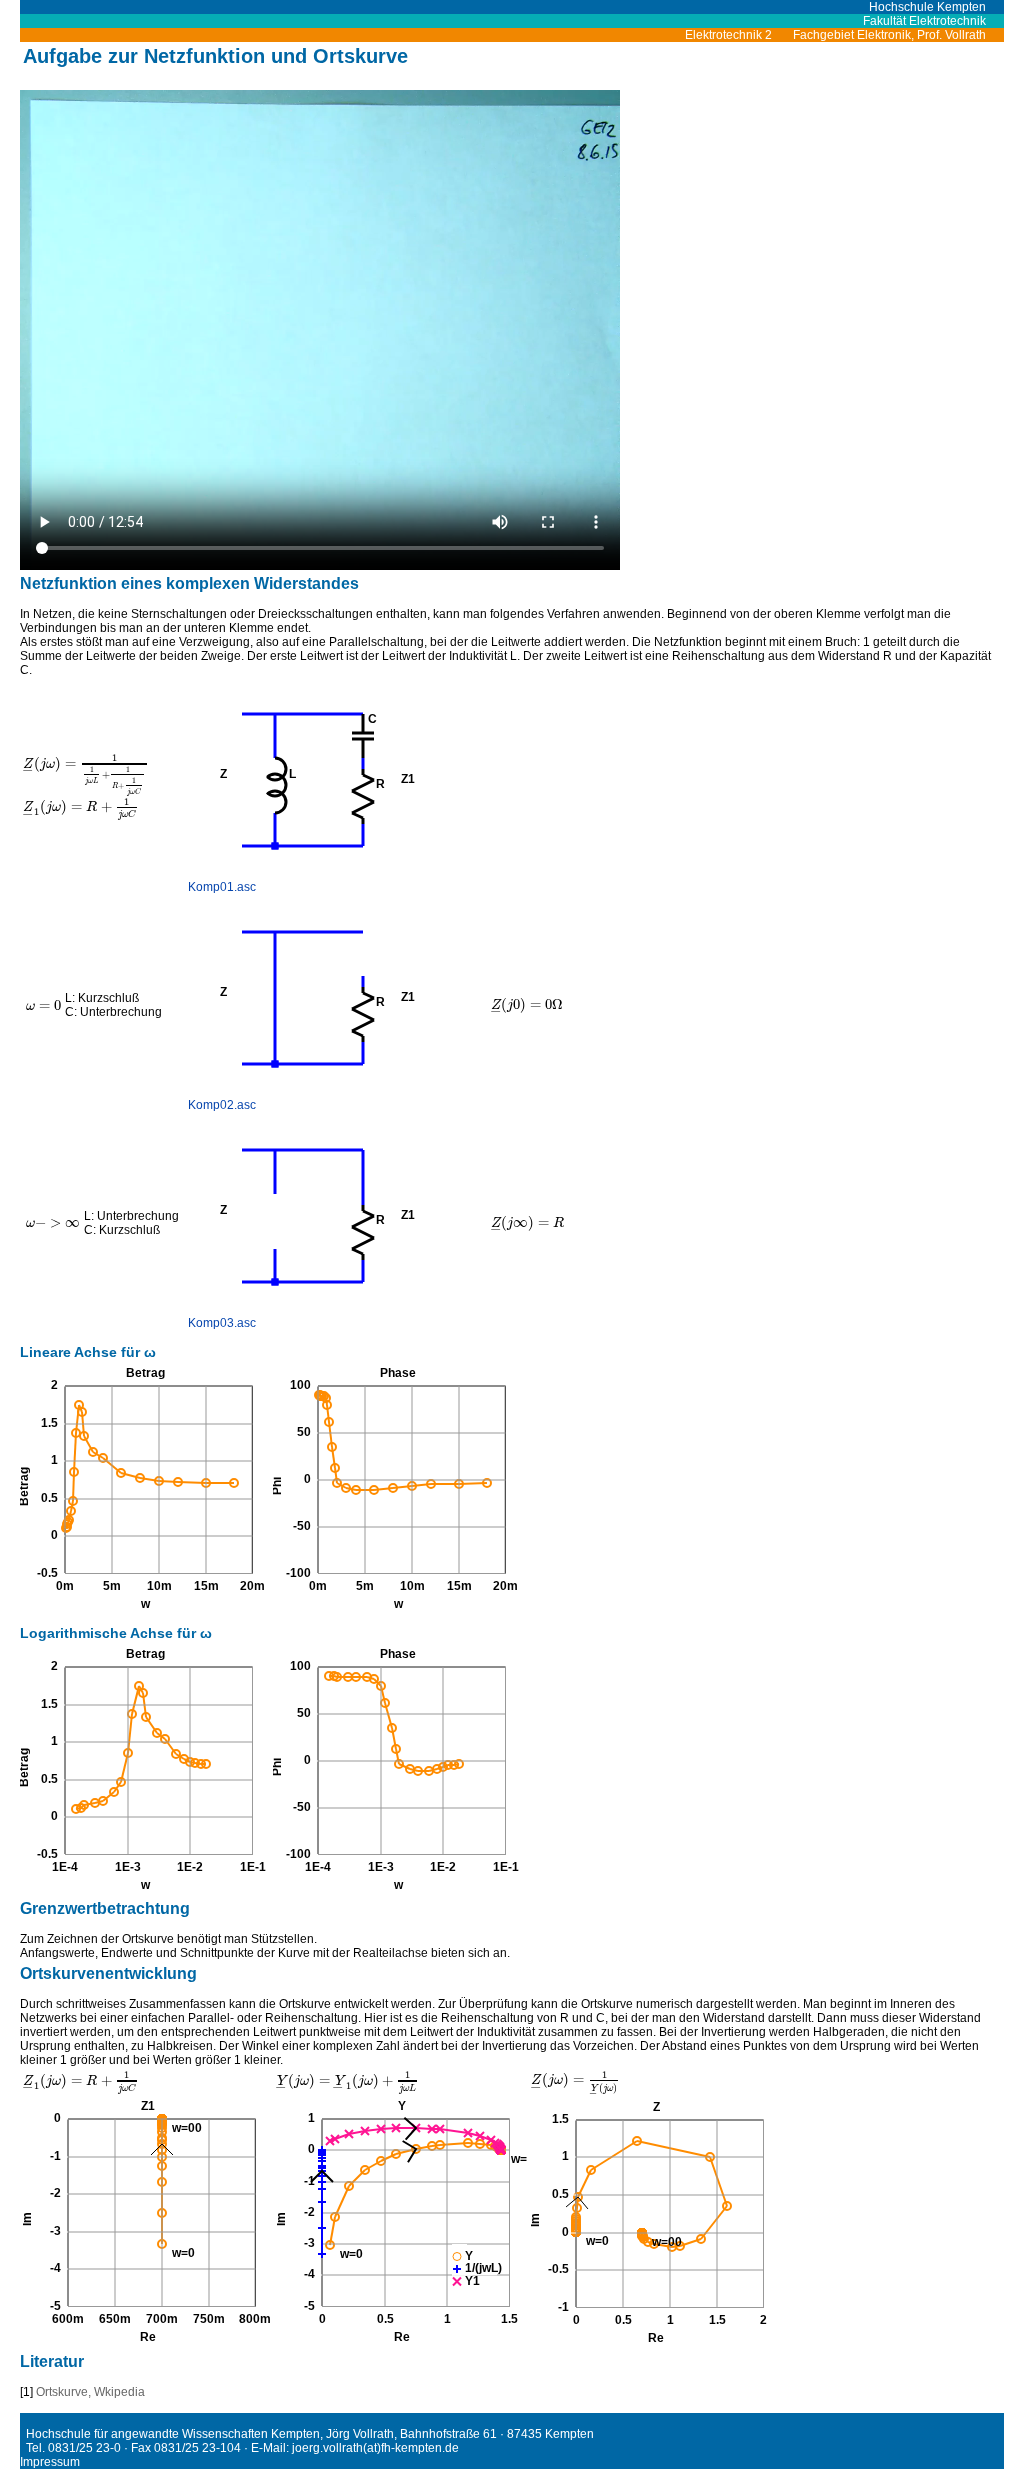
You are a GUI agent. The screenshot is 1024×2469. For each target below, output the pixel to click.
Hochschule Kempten (936, 7)
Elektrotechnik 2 (737, 35)
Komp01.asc (222, 887)
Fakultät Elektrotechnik (924, 21)
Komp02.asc (222, 1105)
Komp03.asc (222, 1323)
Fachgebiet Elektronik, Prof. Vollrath (898, 35)
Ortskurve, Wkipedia (90, 2392)
